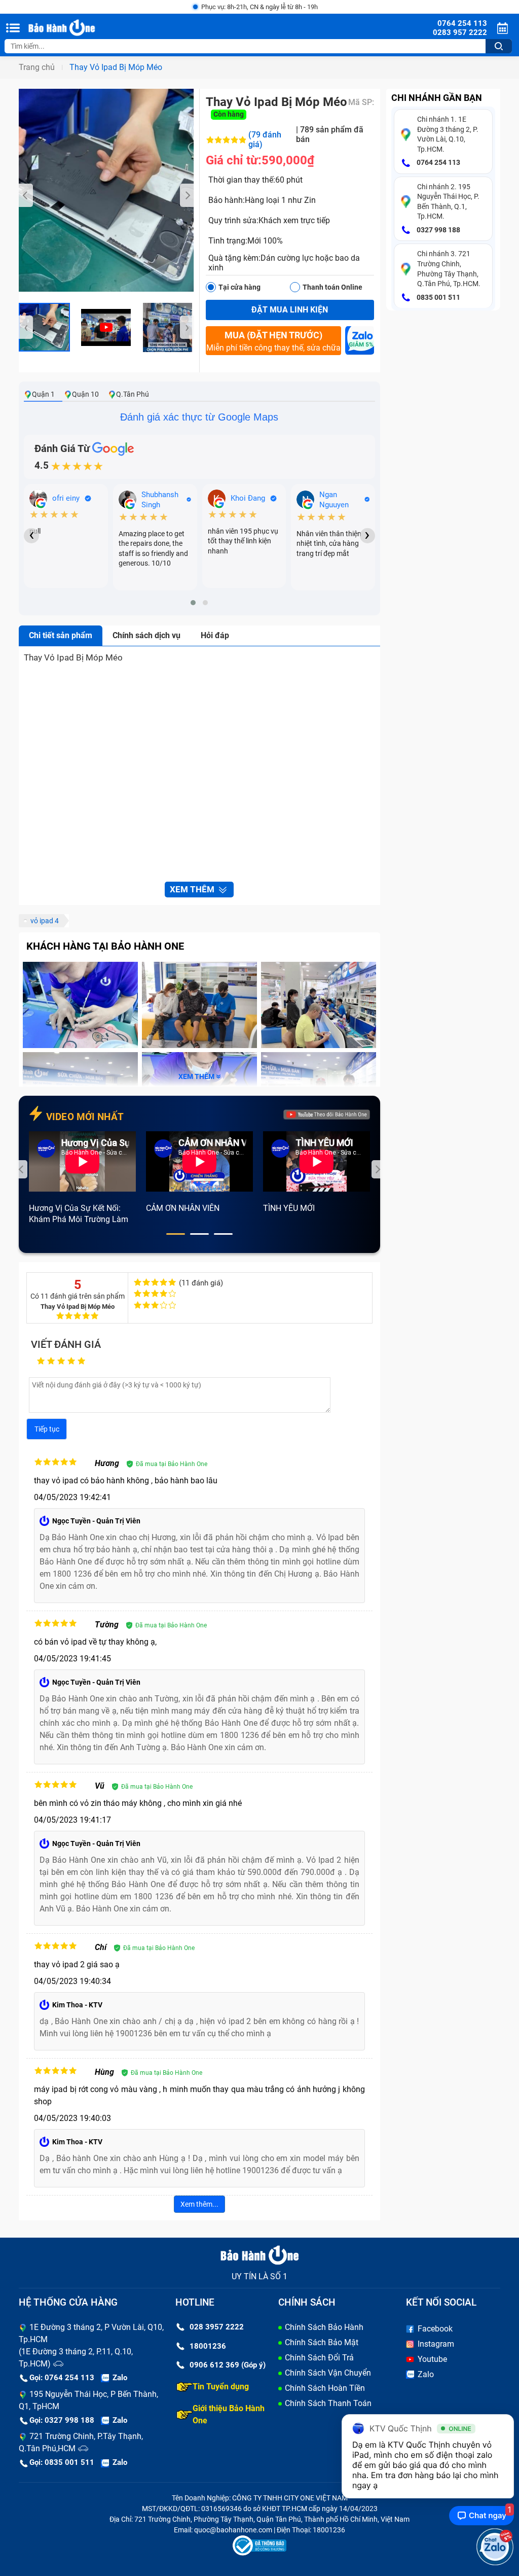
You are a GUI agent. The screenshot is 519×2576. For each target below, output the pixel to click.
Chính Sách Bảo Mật (322, 2342)
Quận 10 (85, 394)
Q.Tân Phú (133, 394)
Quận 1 (43, 394)
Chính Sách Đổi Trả (319, 2358)
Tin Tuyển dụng (221, 2387)
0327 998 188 (438, 230)
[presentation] (26, 195)
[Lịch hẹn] (504, 28)
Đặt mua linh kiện (290, 310)
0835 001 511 (438, 297)
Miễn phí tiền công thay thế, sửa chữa (273, 341)
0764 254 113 (438, 162)
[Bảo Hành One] (80, 28)
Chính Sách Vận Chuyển (328, 2373)
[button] (193, 603)
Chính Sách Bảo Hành (324, 2327)
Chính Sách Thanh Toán (328, 2403)
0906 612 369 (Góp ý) (228, 2365)
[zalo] (360, 343)
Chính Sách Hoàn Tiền (325, 2388)
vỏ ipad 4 (45, 921)
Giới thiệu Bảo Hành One (229, 2414)
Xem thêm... (199, 2204)
